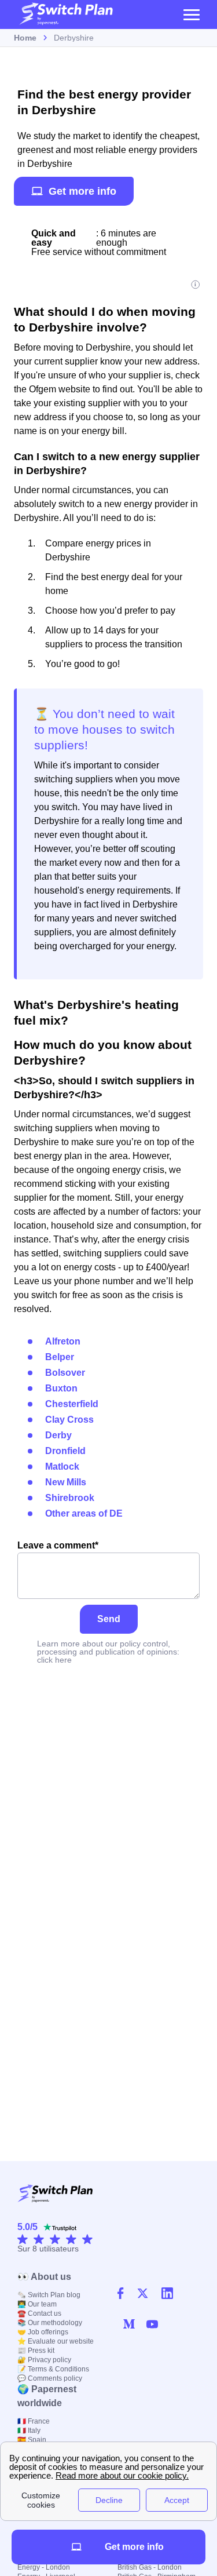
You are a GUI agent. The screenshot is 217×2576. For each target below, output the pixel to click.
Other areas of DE (84, 1513)
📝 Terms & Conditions (53, 2369)
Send (109, 1619)
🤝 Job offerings (43, 2332)
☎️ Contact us (39, 2313)
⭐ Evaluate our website (56, 2341)
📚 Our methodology (50, 2323)
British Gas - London (150, 2567)
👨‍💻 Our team (37, 2304)
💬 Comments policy (50, 2378)
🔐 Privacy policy (44, 2360)
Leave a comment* (58, 1545)
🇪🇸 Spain (32, 2440)
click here (54, 1660)
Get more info (82, 191)
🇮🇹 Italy (29, 2431)
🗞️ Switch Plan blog (49, 2295)
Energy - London (44, 2567)
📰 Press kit (36, 2351)
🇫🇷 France (34, 2421)
